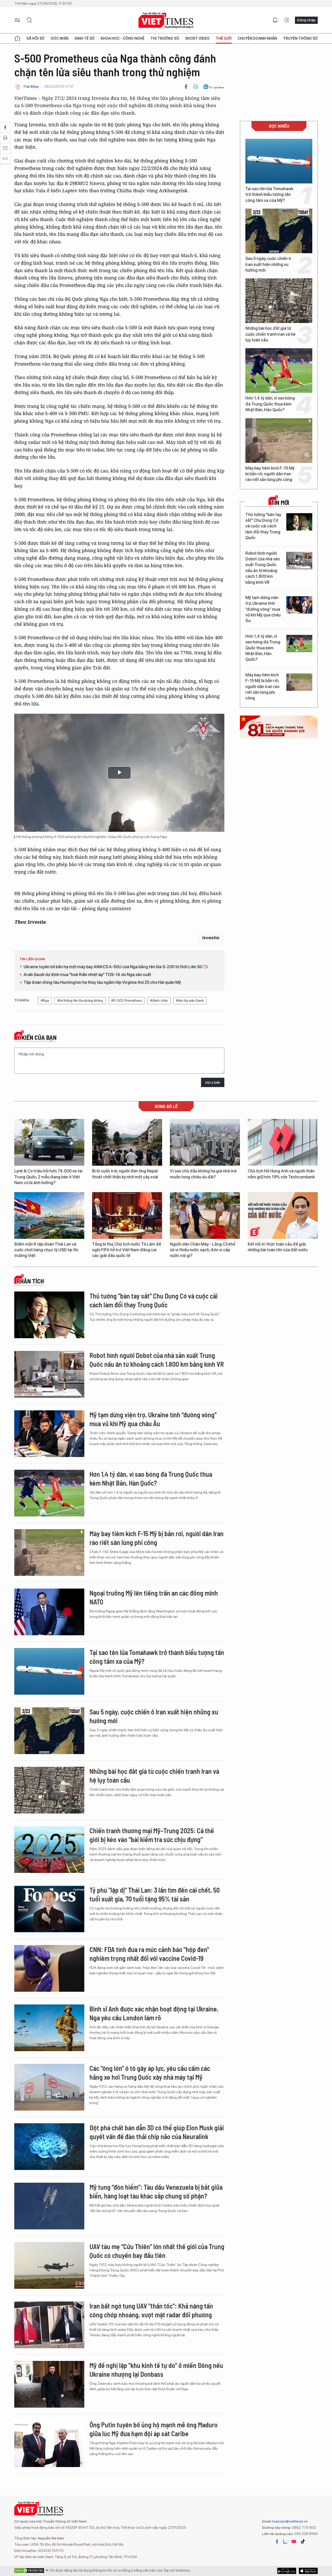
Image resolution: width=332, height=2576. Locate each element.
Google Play (308, 2571)
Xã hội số (36, 38)
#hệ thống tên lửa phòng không (80, 1001)
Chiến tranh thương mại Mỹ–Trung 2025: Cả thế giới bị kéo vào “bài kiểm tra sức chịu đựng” (152, 1835)
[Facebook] (186, 87)
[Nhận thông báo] (275, 20)
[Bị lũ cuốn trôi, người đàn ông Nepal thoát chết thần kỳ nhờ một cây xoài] (127, 1142)
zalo (285, 2541)
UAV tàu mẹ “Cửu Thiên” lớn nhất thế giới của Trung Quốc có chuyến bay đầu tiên (157, 2251)
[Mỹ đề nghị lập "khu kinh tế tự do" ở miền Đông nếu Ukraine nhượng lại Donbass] (49, 2384)
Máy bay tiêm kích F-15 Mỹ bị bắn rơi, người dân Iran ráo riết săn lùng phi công (270, 474)
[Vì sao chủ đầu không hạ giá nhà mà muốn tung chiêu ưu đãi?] (205, 1142)
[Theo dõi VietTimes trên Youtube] (294, 2541)
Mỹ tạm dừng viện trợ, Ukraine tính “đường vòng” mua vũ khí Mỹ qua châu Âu (263, 609)
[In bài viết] (196, 87)
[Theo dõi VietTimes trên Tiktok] (303, 2541)
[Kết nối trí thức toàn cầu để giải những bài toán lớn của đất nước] (283, 1215)
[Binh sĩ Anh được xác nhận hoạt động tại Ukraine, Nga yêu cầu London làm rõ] (49, 2028)
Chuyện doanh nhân (257, 38)
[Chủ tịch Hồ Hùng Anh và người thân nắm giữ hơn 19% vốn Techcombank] (283, 1142)
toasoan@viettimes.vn (290, 2521)
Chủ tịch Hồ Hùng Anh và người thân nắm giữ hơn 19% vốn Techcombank (281, 1174)
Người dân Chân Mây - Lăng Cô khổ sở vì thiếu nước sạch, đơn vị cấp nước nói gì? (203, 1250)
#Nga (45, 1001)
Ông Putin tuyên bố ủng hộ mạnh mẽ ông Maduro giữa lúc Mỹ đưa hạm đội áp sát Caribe (154, 2429)
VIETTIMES (166, 20)
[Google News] (214, 87)
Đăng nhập (306, 20)
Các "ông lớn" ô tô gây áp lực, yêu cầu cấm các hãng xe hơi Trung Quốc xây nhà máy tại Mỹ (150, 2073)
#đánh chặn (159, 1001)
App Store (287, 2571)
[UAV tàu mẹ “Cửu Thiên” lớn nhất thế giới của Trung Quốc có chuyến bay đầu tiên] (49, 2265)
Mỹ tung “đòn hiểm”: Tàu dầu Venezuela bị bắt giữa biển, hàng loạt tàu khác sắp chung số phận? (156, 2191)
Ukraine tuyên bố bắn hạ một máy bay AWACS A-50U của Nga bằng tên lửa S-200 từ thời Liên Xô (113, 967)
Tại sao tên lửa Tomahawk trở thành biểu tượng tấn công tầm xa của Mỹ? (269, 195)
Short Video (197, 38)
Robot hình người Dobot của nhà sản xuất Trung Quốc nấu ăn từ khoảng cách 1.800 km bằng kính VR (263, 568)
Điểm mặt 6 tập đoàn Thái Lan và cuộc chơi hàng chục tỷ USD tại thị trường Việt (46, 1250)
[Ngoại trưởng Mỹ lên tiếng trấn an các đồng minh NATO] (49, 1612)
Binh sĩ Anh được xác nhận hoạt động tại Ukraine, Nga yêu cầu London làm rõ (154, 2013)
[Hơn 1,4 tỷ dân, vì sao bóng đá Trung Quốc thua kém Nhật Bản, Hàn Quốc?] (279, 370)
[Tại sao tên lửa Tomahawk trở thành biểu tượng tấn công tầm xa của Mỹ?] (279, 161)
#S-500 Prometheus (127, 1001)
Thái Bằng (31, 87)
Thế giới (224, 38)
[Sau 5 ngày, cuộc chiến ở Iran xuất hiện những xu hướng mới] (279, 231)
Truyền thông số (300, 38)
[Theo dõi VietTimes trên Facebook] (277, 2541)
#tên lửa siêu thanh (190, 1001)
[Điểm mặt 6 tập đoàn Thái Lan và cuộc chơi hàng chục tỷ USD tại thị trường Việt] (49, 1215)
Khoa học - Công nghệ (123, 38)
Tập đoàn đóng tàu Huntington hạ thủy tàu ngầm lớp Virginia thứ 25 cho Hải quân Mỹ (102, 982)
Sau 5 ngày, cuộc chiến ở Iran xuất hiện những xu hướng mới (268, 264)
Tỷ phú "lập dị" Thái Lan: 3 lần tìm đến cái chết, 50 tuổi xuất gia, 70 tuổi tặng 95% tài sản (155, 1894)
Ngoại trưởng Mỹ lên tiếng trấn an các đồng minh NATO (154, 1597)
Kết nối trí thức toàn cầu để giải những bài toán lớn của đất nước (278, 1247)
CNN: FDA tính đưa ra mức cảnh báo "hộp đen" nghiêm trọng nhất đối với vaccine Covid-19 (149, 1954)
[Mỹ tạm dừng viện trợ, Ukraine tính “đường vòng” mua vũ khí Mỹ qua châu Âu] (299, 605)
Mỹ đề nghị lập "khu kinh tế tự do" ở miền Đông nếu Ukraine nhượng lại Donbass (156, 2370)
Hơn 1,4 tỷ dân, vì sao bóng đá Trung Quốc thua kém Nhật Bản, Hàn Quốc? (270, 404)
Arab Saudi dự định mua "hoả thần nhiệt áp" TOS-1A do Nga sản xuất (87, 975)
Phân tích (30, 1281)
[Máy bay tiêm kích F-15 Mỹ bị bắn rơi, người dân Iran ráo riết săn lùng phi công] (279, 441)
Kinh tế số (85, 38)
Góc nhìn (60, 38)
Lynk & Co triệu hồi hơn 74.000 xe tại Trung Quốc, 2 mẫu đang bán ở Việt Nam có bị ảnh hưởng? (48, 1177)
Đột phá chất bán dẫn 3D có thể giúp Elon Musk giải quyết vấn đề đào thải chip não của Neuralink (157, 2132)
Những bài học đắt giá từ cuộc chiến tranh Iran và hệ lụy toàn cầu (270, 334)
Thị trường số (165, 38)
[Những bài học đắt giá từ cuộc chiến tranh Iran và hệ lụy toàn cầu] (279, 301)
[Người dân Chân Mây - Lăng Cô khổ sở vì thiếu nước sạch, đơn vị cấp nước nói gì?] (205, 1215)
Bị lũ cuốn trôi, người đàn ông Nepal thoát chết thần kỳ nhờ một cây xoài (125, 1174)
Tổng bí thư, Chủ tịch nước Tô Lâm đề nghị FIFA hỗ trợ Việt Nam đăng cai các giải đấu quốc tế (127, 1250)
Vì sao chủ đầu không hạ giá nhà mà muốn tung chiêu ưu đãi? (203, 1174)
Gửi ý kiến (213, 1083)
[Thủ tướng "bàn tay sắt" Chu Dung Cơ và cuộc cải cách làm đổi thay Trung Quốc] (299, 522)
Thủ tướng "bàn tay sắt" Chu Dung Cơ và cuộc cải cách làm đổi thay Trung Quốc (263, 526)
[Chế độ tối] (287, 20)
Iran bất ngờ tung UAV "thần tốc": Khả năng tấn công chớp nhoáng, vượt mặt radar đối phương (151, 2310)
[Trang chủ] (17, 38)
